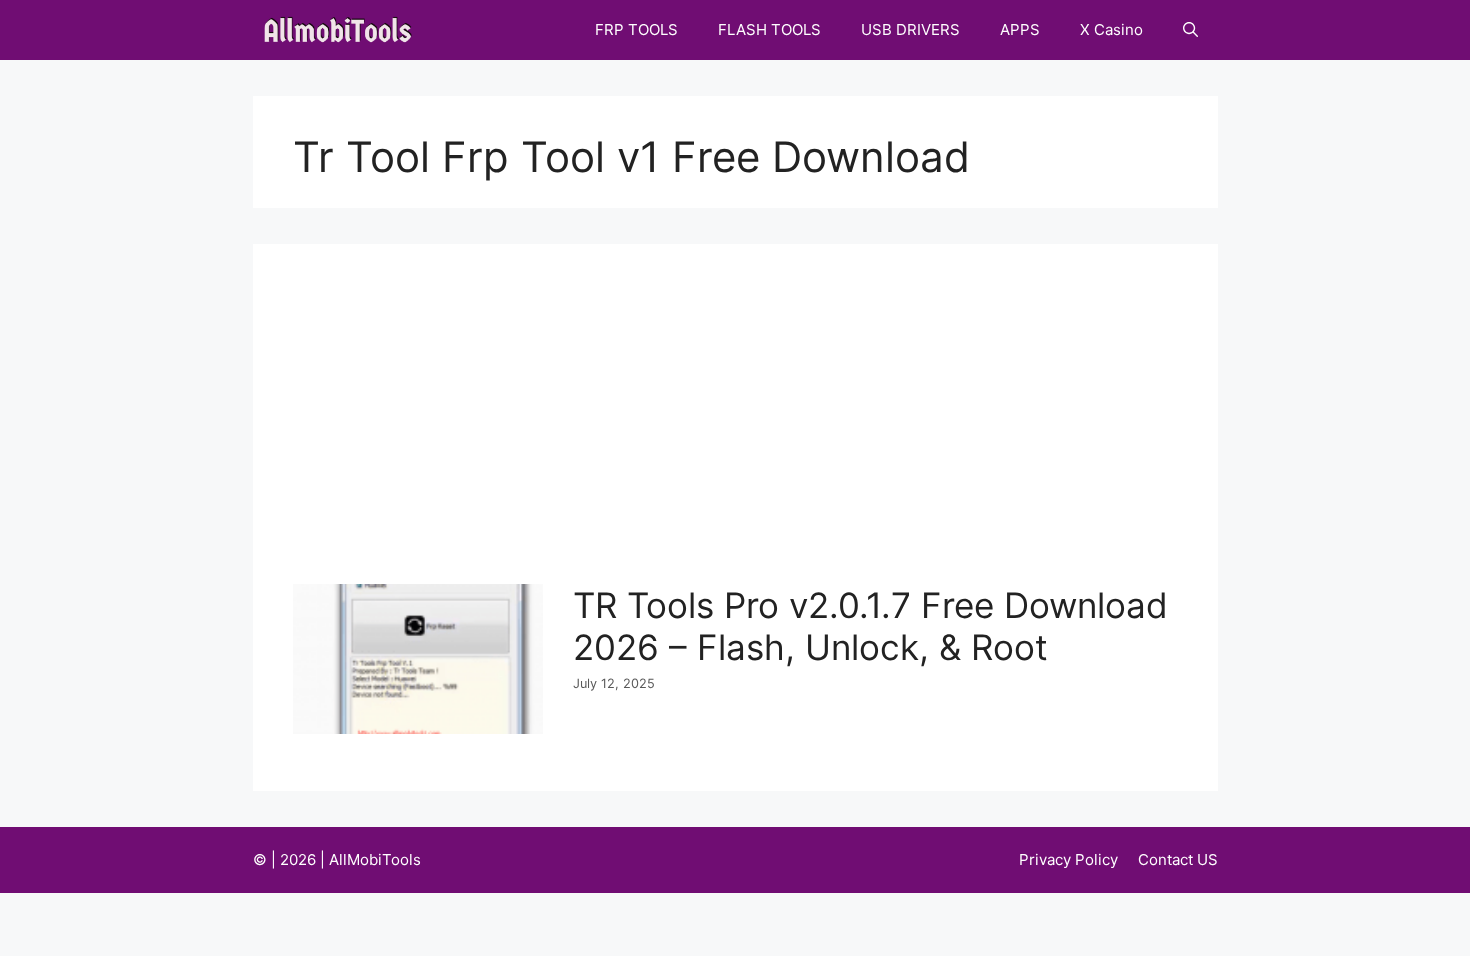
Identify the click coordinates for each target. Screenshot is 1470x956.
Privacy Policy (1068, 859)
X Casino (1111, 29)
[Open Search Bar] (1190, 30)
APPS (1020, 29)
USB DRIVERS (910, 29)
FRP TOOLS (636, 29)
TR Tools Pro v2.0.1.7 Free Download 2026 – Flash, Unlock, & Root (870, 626)
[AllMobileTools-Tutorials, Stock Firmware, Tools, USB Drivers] (343, 30)
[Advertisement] (740, 434)
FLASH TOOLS (769, 29)
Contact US (1178, 859)
